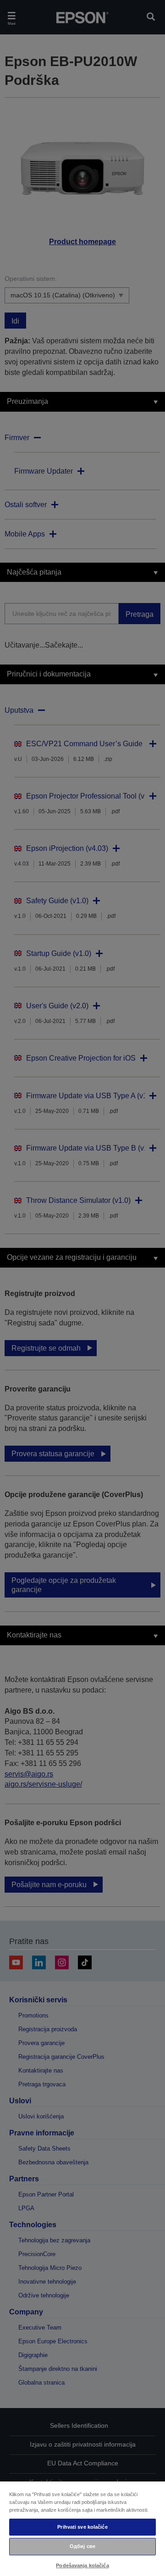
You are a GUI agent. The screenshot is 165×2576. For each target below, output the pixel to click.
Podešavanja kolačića (82, 2565)
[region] (82, 2528)
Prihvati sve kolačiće (82, 2527)
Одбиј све (82, 2546)
